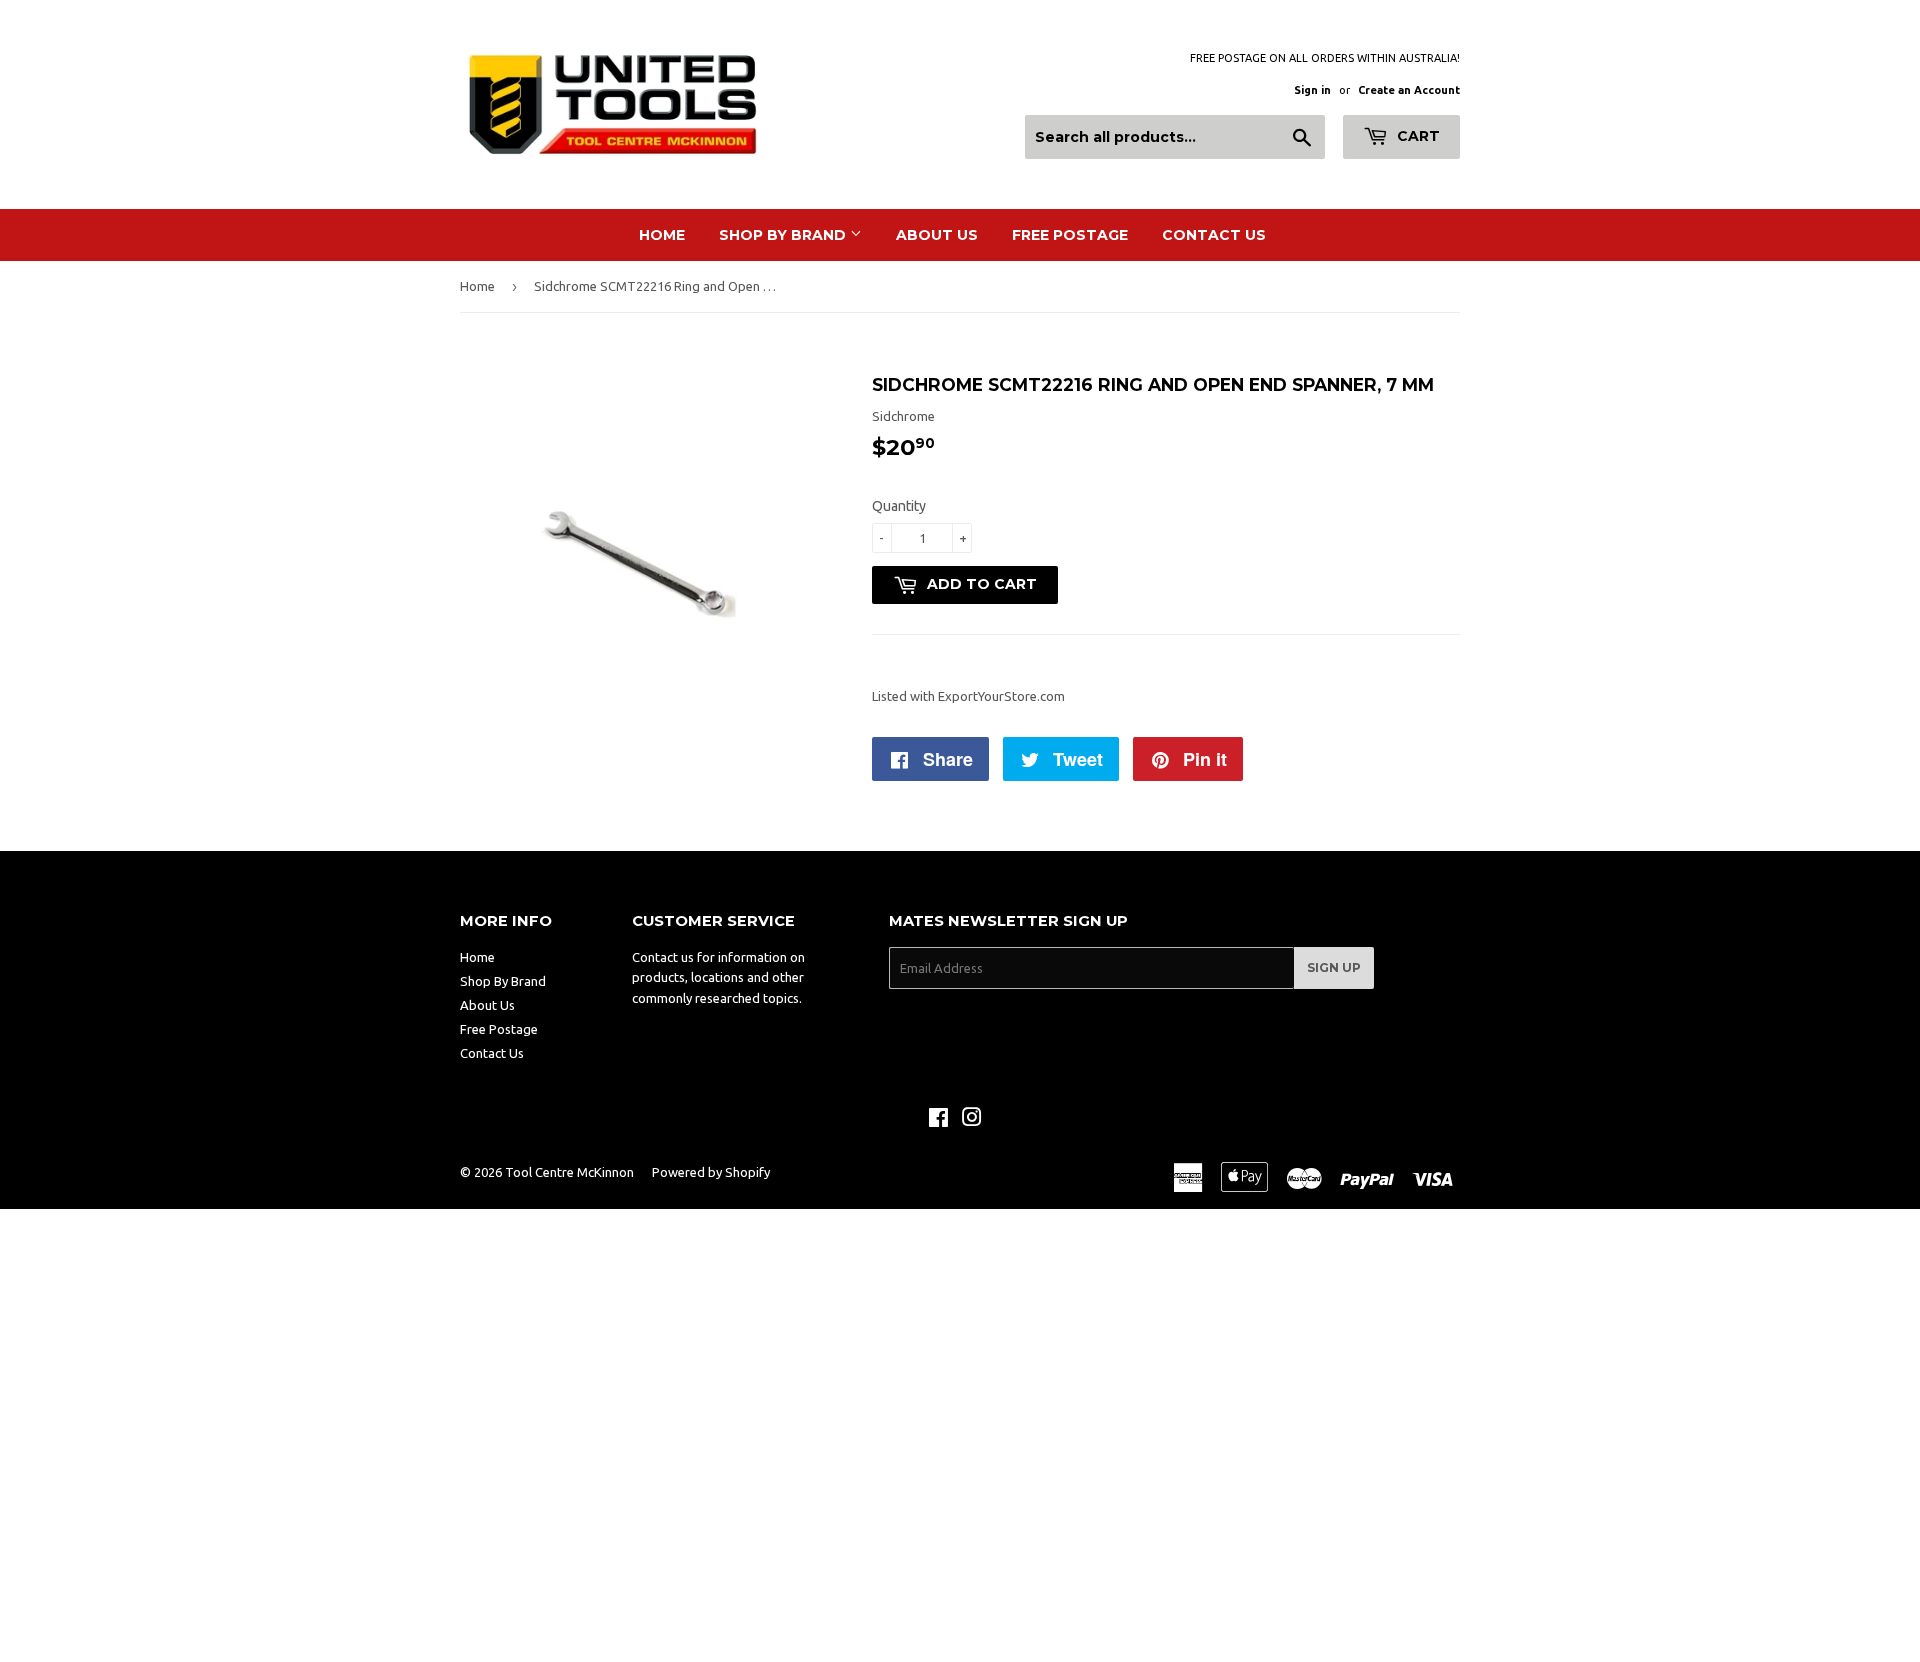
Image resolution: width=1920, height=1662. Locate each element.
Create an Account (1409, 90)
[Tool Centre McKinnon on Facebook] (938, 1120)
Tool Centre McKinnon (569, 1172)
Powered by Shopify (711, 1172)
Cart (1416, 136)
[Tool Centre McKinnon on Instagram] (972, 1120)
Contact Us (1214, 235)
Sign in (1312, 90)
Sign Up (1334, 967)
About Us (937, 235)
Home (662, 235)
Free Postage (1070, 235)
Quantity (899, 506)
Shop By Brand (784, 235)
